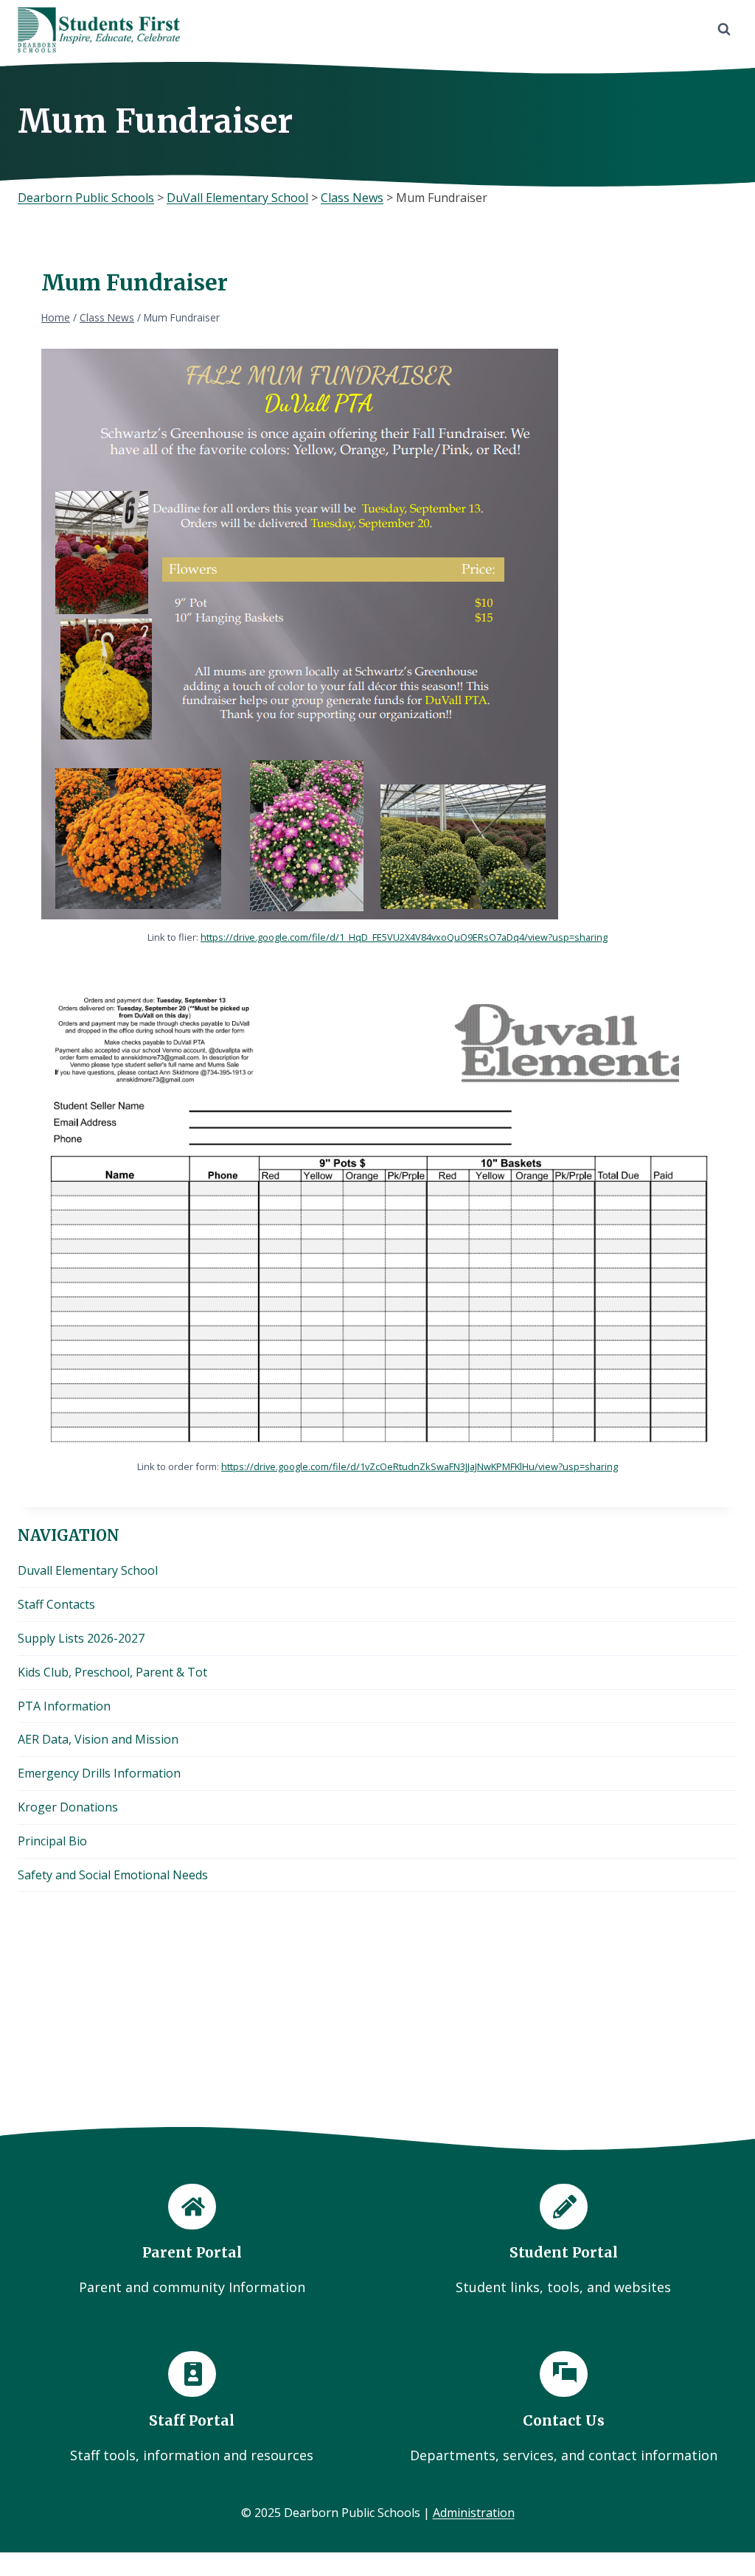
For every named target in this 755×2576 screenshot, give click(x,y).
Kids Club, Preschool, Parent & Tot (112, 1672)
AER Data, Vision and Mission (98, 1739)
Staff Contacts (56, 1604)
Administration (474, 2513)
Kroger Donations (68, 1807)
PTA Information (64, 1706)
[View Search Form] (724, 29)
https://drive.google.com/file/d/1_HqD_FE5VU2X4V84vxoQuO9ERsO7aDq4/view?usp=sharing (404, 937)
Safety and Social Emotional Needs (113, 1875)
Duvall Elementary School (88, 1570)
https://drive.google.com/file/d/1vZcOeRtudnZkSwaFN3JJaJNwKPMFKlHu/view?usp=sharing (420, 1466)
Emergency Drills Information (99, 1773)
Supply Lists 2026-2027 (81, 1638)
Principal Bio (52, 1841)
